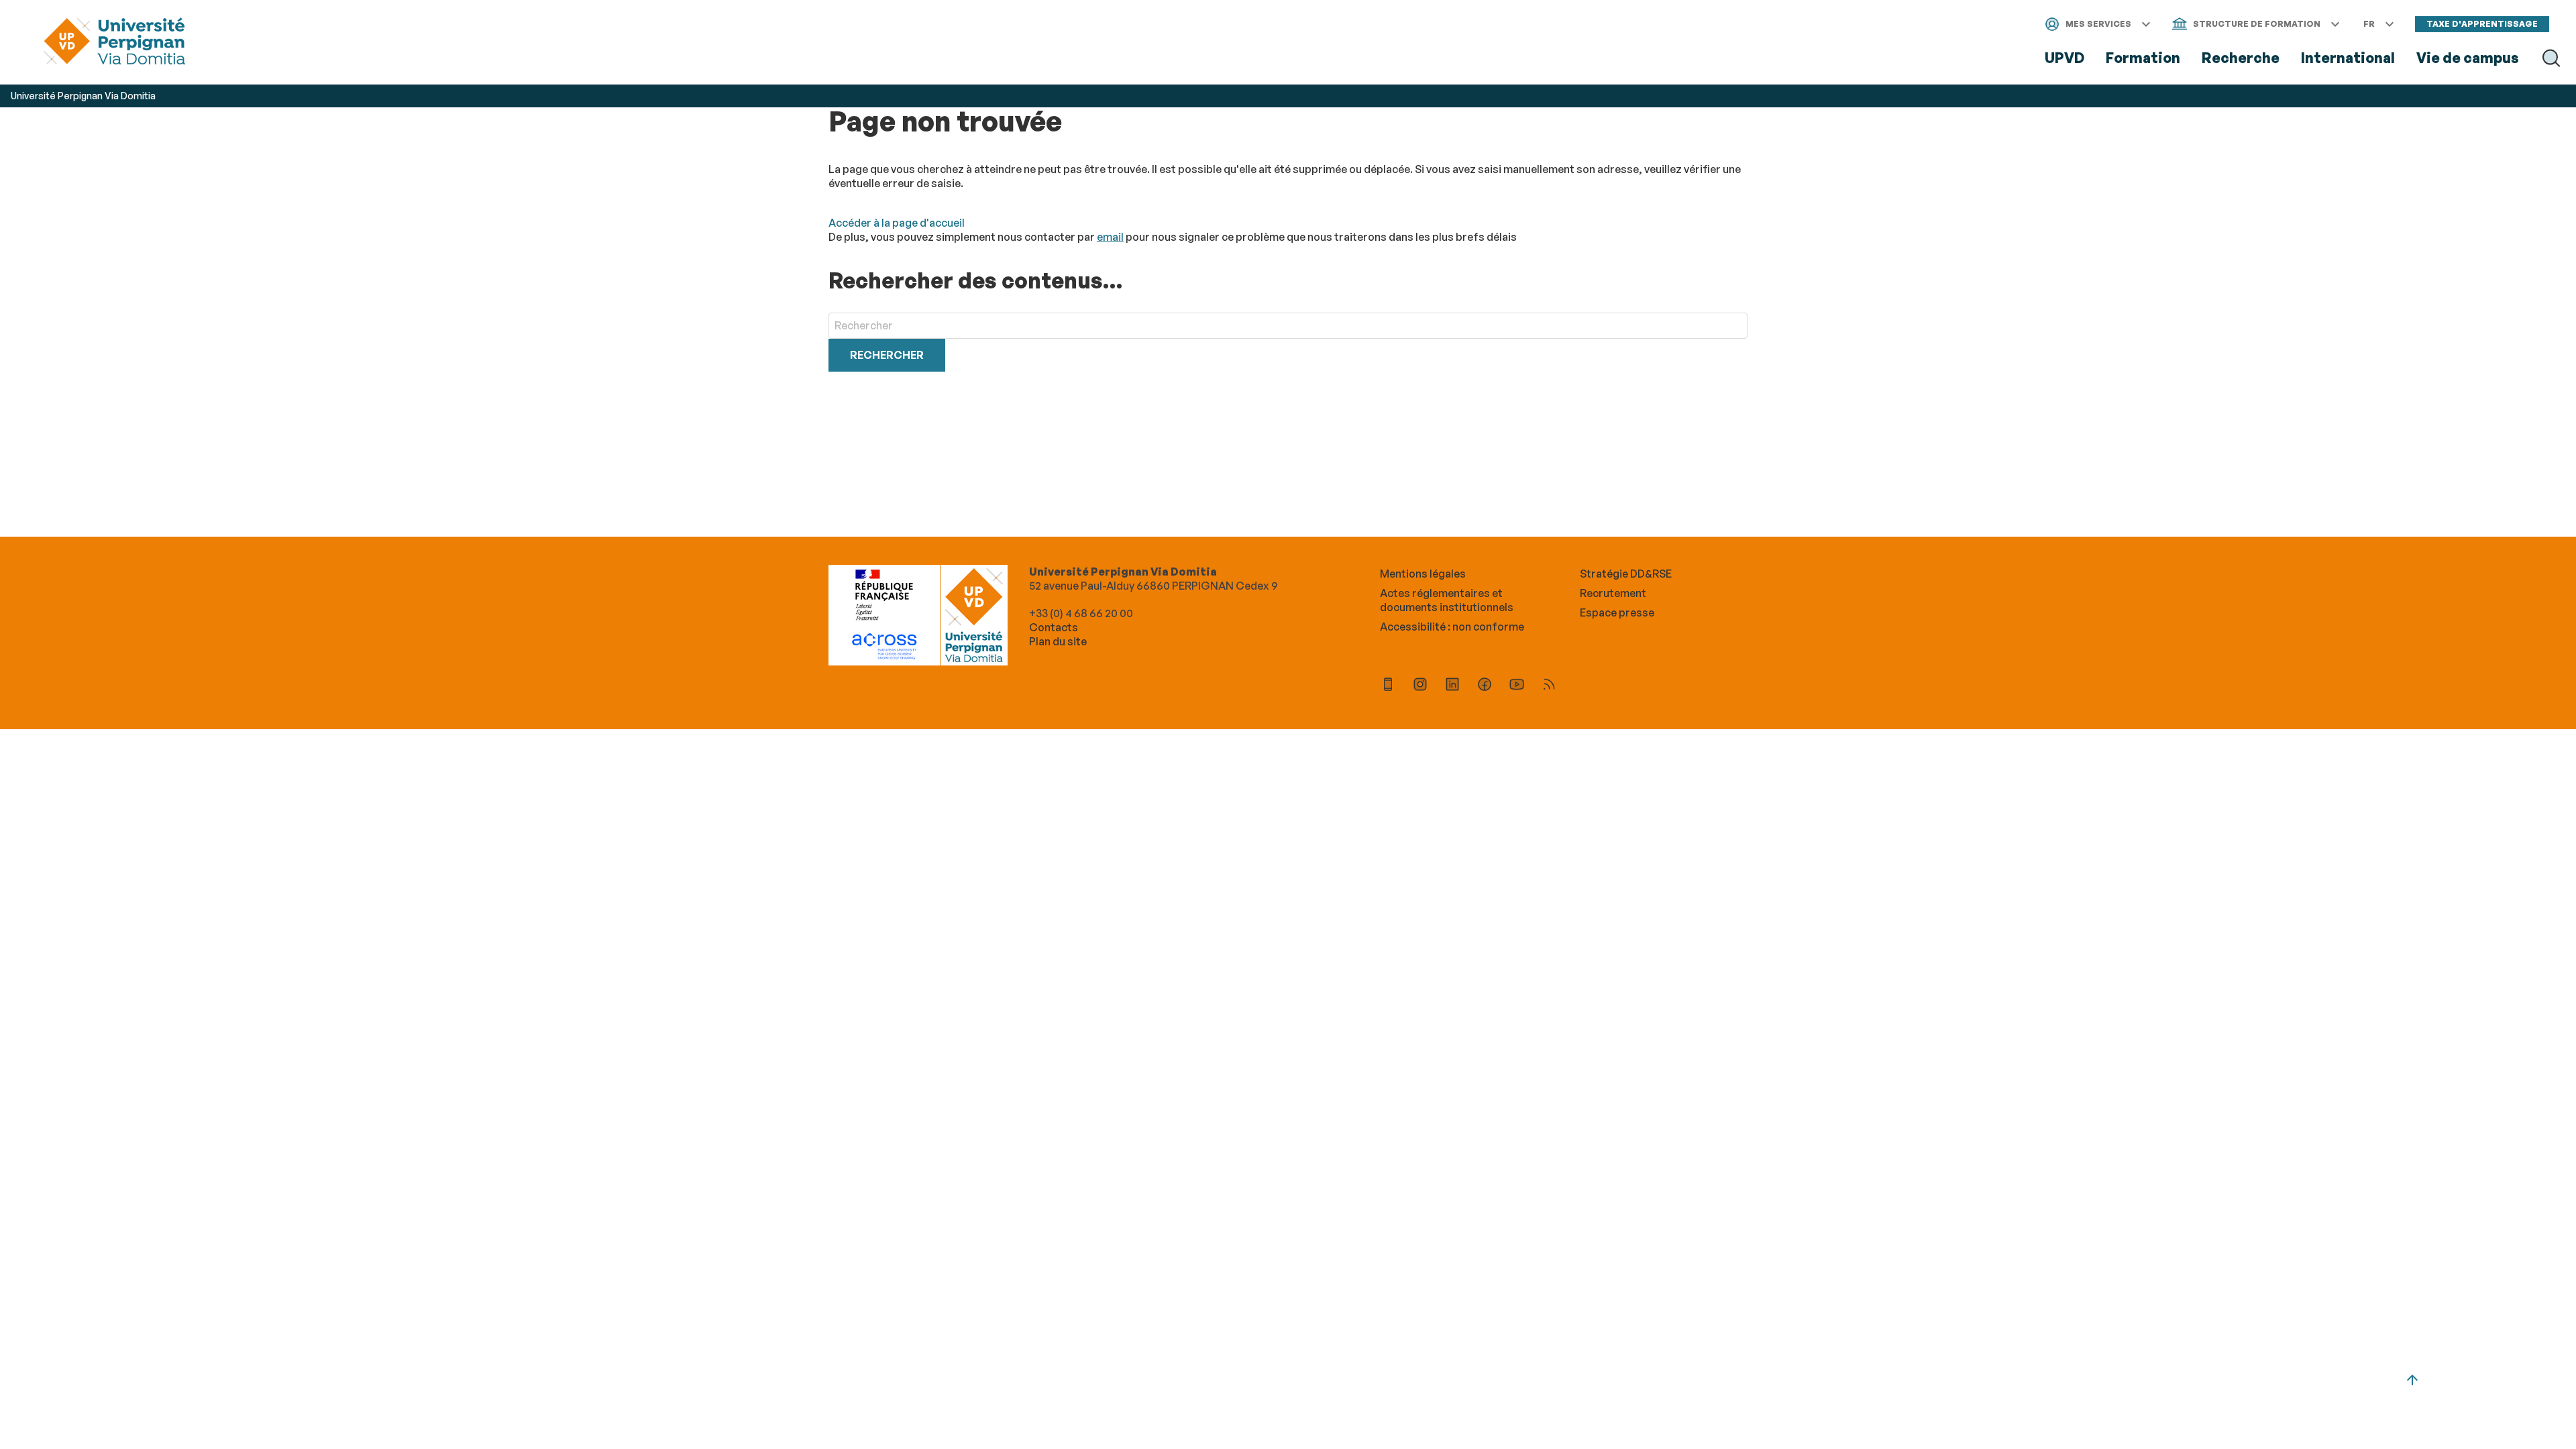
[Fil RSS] (1549, 686)
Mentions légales (1423, 574)
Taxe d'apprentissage (2482, 24)
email (1110, 237)
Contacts (1054, 627)
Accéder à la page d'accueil (897, 223)
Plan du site (1058, 641)
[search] (1288, 326)
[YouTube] (1517, 686)
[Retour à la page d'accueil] (114, 43)
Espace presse (1617, 612)
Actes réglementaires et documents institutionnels (1447, 600)
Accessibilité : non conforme (1452, 627)
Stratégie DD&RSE (1626, 574)
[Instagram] (1420, 686)
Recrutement (1613, 593)
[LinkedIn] (1452, 686)
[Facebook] (1485, 686)
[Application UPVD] (1388, 686)
